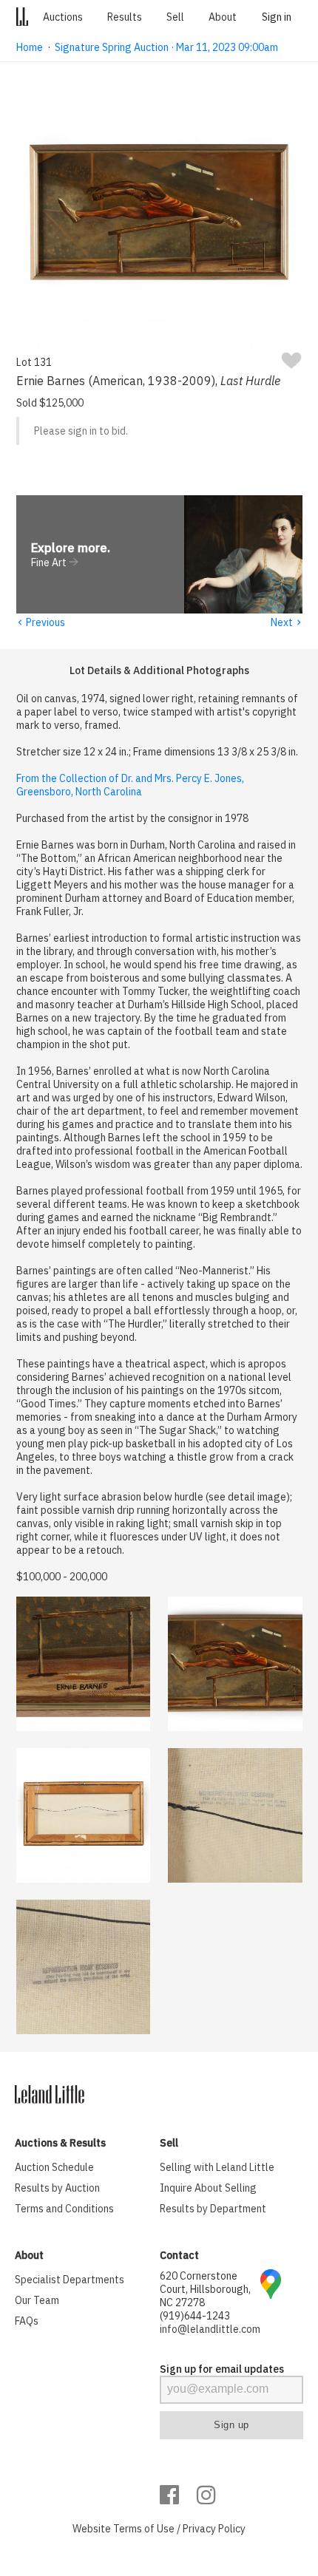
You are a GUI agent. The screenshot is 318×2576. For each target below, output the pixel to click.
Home (30, 47)
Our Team (37, 2300)
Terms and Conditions (64, 2209)
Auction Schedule (54, 2167)
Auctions (63, 17)
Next (287, 622)
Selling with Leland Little (217, 2167)
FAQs (27, 2321)
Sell (175, 17)
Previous (41, 622)
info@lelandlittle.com (210, 2329)
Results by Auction (57, 2188)
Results (125, 17)
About (223, 17)
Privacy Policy (214, 2529)
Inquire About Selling (208, 2188)
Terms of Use (144, 2529)
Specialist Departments (70, 2280)
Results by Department (213, 2209)
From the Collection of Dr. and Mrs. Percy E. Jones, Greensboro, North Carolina (130, 785)
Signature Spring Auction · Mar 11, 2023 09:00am (166, 47)
